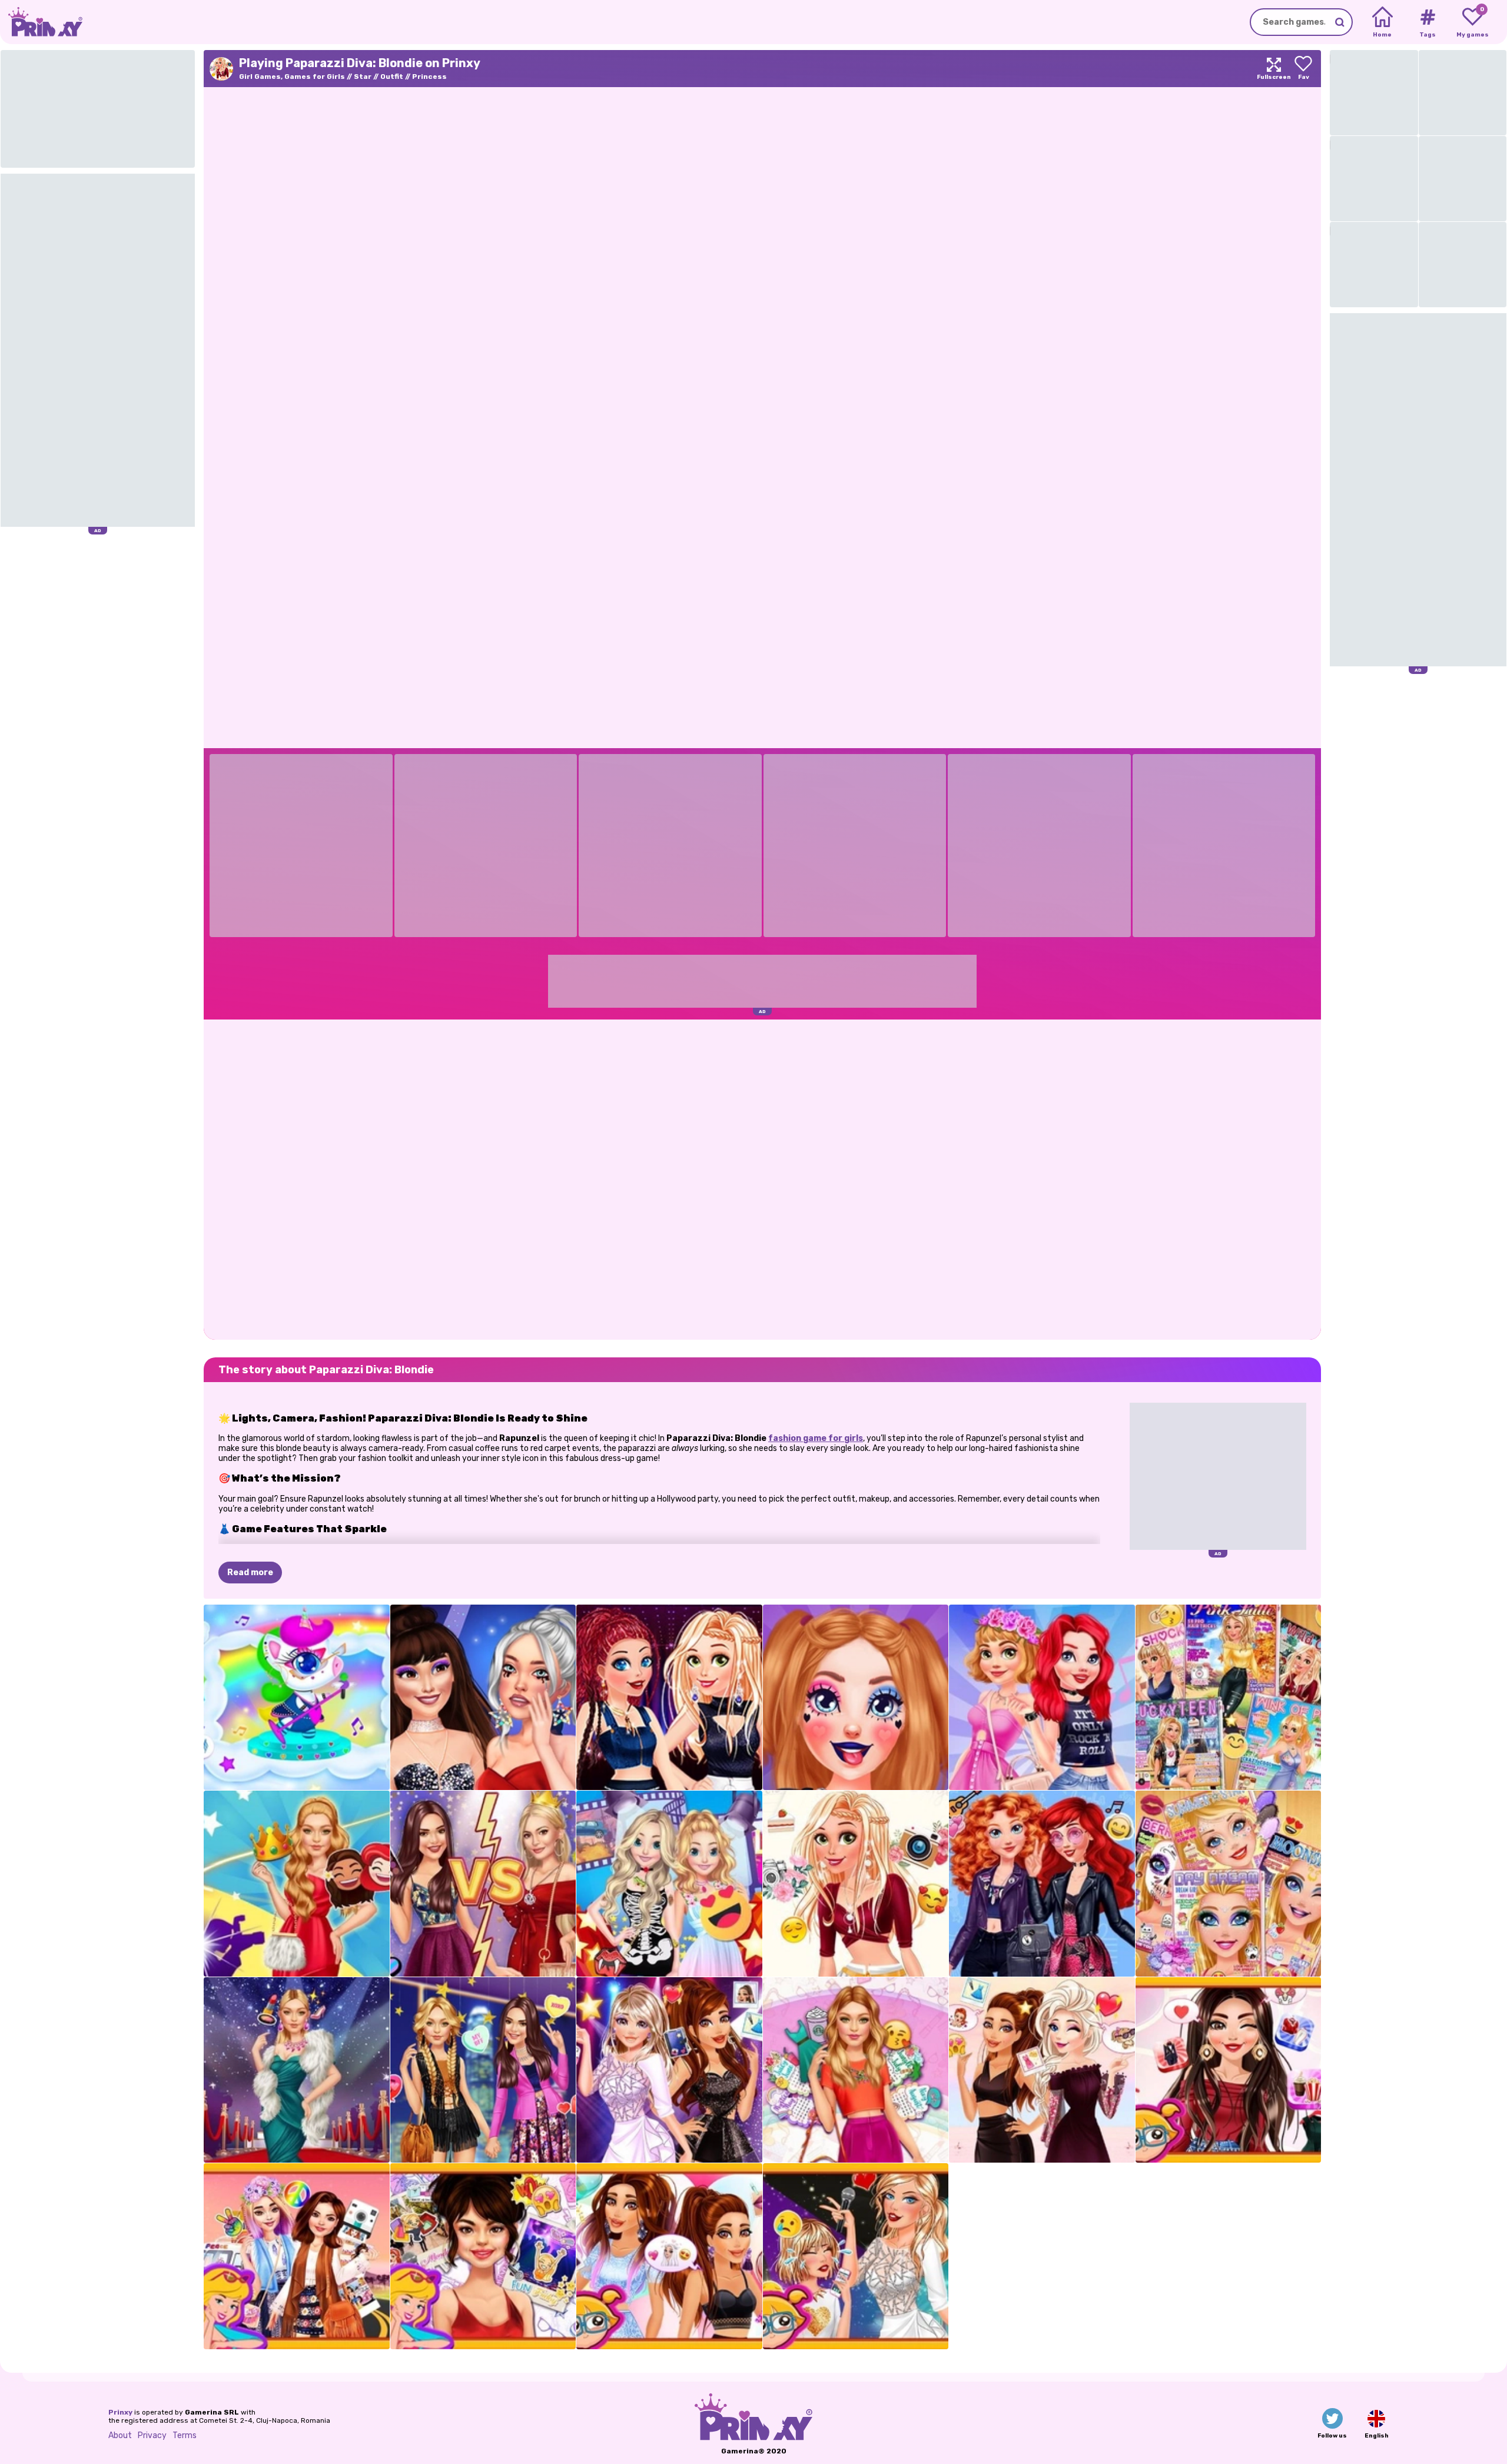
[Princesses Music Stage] (1042, 1698)
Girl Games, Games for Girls (292, 77)
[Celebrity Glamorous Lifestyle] (297, 2070)
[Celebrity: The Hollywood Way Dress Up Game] (669, 2070)
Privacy (152, 2435)
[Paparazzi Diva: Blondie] (856, 1884)
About (120, 2435)
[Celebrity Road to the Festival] (297, 2256)
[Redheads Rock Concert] (1042, 1884)
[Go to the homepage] (41, 22)
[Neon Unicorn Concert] (297, 1698)
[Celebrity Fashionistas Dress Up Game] (483, 2070)
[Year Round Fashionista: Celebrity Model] (856, 2070)
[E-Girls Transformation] (856, 1698)
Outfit (392, 77)
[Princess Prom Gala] (297, 1884)
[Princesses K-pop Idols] (669, 1698)
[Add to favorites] (1303, 69)
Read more (250, 1573)
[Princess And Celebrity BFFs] (1042, 2070)
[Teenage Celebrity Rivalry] (483, 1698)
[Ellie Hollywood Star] (669, 1884)
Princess (429, 77)
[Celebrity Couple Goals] (1229, 2070)
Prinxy (120, 2412)
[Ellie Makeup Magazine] (1229, 1884)
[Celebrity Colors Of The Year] (669, 2256)
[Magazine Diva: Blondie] (1229, 1698)
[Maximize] (1274, 69)
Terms (185, 2435)
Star (363, 77)
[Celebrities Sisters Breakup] (483, 1884)
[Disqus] (762, 1178)
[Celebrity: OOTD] (483, 2256)
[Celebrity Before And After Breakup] (856, 2256)
